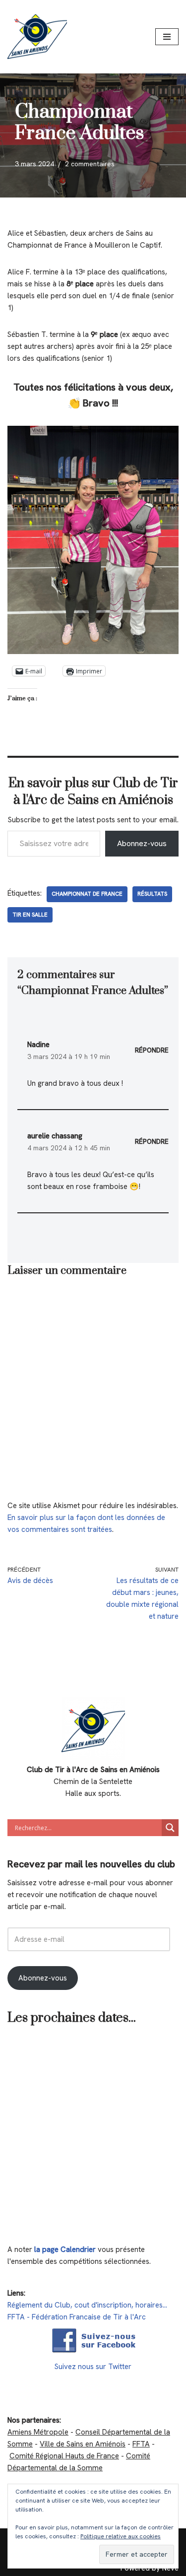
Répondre (152, 1050)
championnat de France (87, 894)
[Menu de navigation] (167, 37)
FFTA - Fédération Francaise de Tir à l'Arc (77, 2317)
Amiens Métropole (38, 2432)
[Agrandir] (166, 439)
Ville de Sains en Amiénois (83, 2444)
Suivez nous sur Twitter (93, 2367)
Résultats (152, 894)
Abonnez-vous (142, 843)
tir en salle (30, 915)
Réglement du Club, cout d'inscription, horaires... (87, 2305)
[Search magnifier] (170, 1828)
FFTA (141, 2444)
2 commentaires (90, 164)
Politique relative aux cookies (121, 2536)
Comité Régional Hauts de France (64, 2456)
